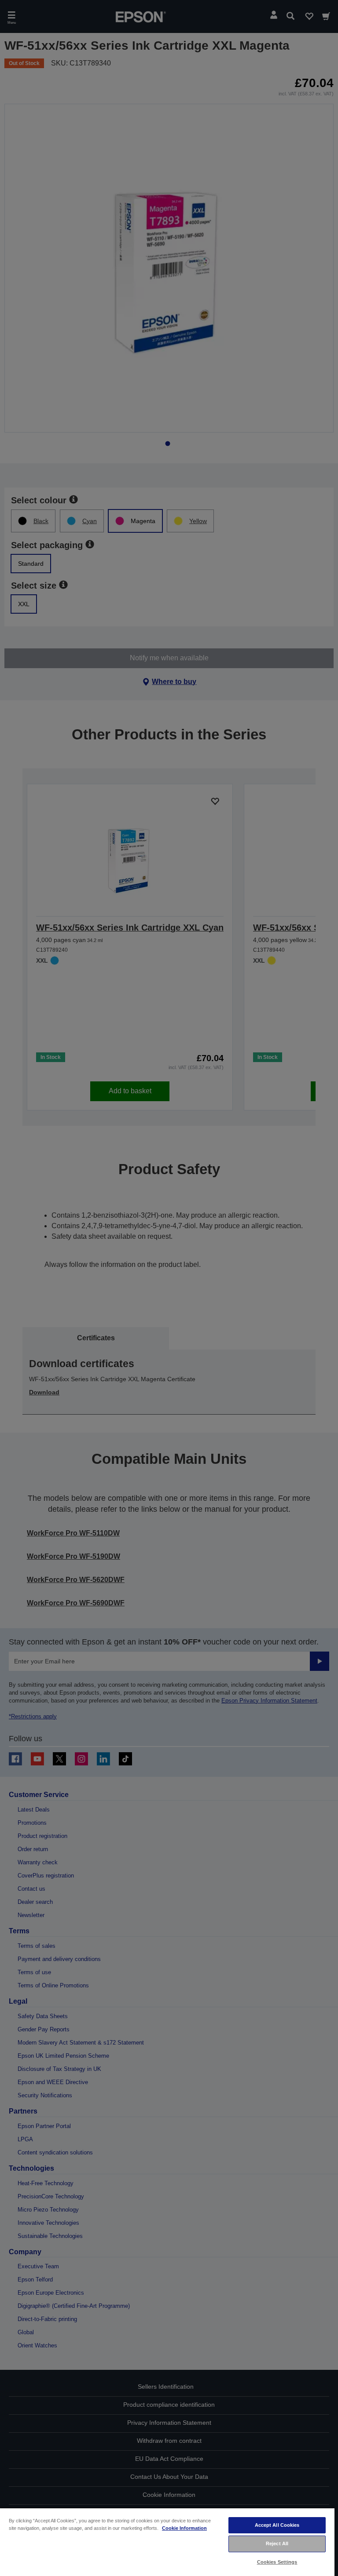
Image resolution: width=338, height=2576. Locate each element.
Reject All (277, 2543)
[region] (167, 2542)
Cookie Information (184, 2528)
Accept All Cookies (277, 2525)
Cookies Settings (277, 2562)
